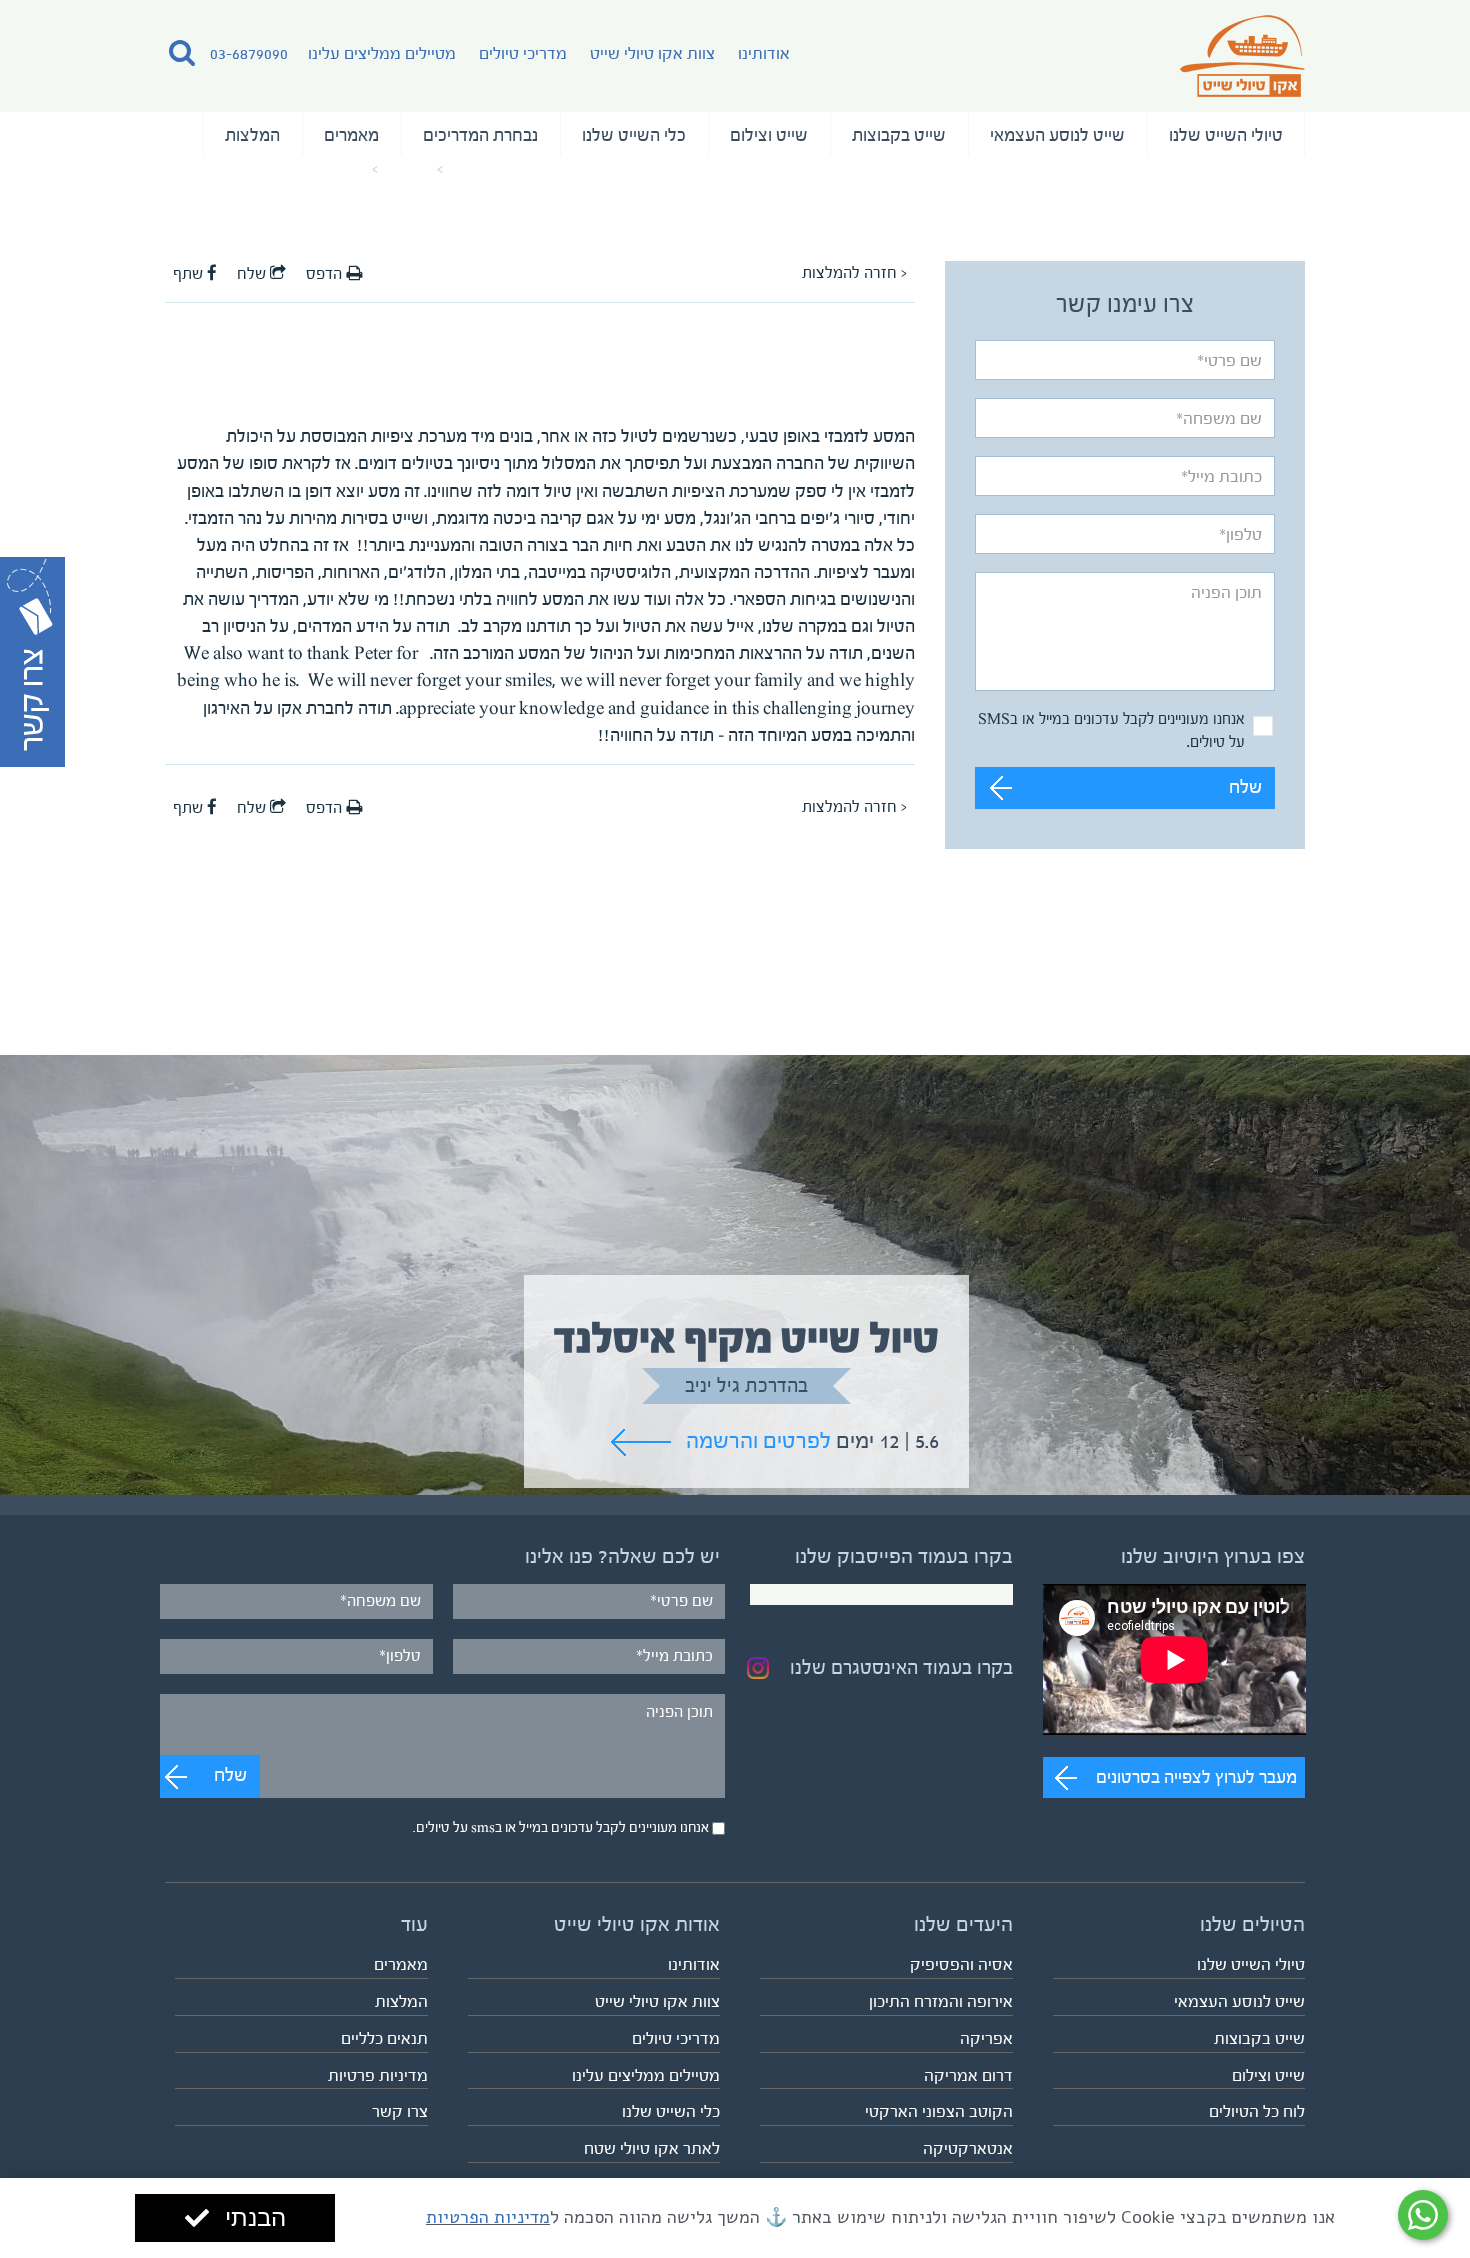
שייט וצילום (769, 135)
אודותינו (764, 53)
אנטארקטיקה (968, 2148)
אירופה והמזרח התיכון (941, 2001)
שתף (190, 274)
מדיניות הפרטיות (488, 2217)
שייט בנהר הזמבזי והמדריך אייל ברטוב (266, 170)
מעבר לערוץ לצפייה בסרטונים (1196, 1777)
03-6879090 (249, 53)
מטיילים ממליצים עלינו (382, 53)
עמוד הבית (480, 170)
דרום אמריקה (968, 2075)
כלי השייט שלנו (634, 135)
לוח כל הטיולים (1257, 2111)
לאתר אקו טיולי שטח (652, 2148)
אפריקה (986, 2038)
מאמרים (351, 135)
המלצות (252, 135)
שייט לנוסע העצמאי (1057, 135)
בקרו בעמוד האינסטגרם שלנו (901, 1668)
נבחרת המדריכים (480, 135)
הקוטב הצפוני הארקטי (939, 2111)
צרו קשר (400, 2111)
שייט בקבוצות (899, 135)
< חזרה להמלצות (854, 273)
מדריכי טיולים (523, 53)
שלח (1245, 787)
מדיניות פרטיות (378, 2075)
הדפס (326, 274)
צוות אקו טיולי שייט (652, 53)
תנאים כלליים (384, 2038)
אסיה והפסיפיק (961, 1964)
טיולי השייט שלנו (1226, 135)
